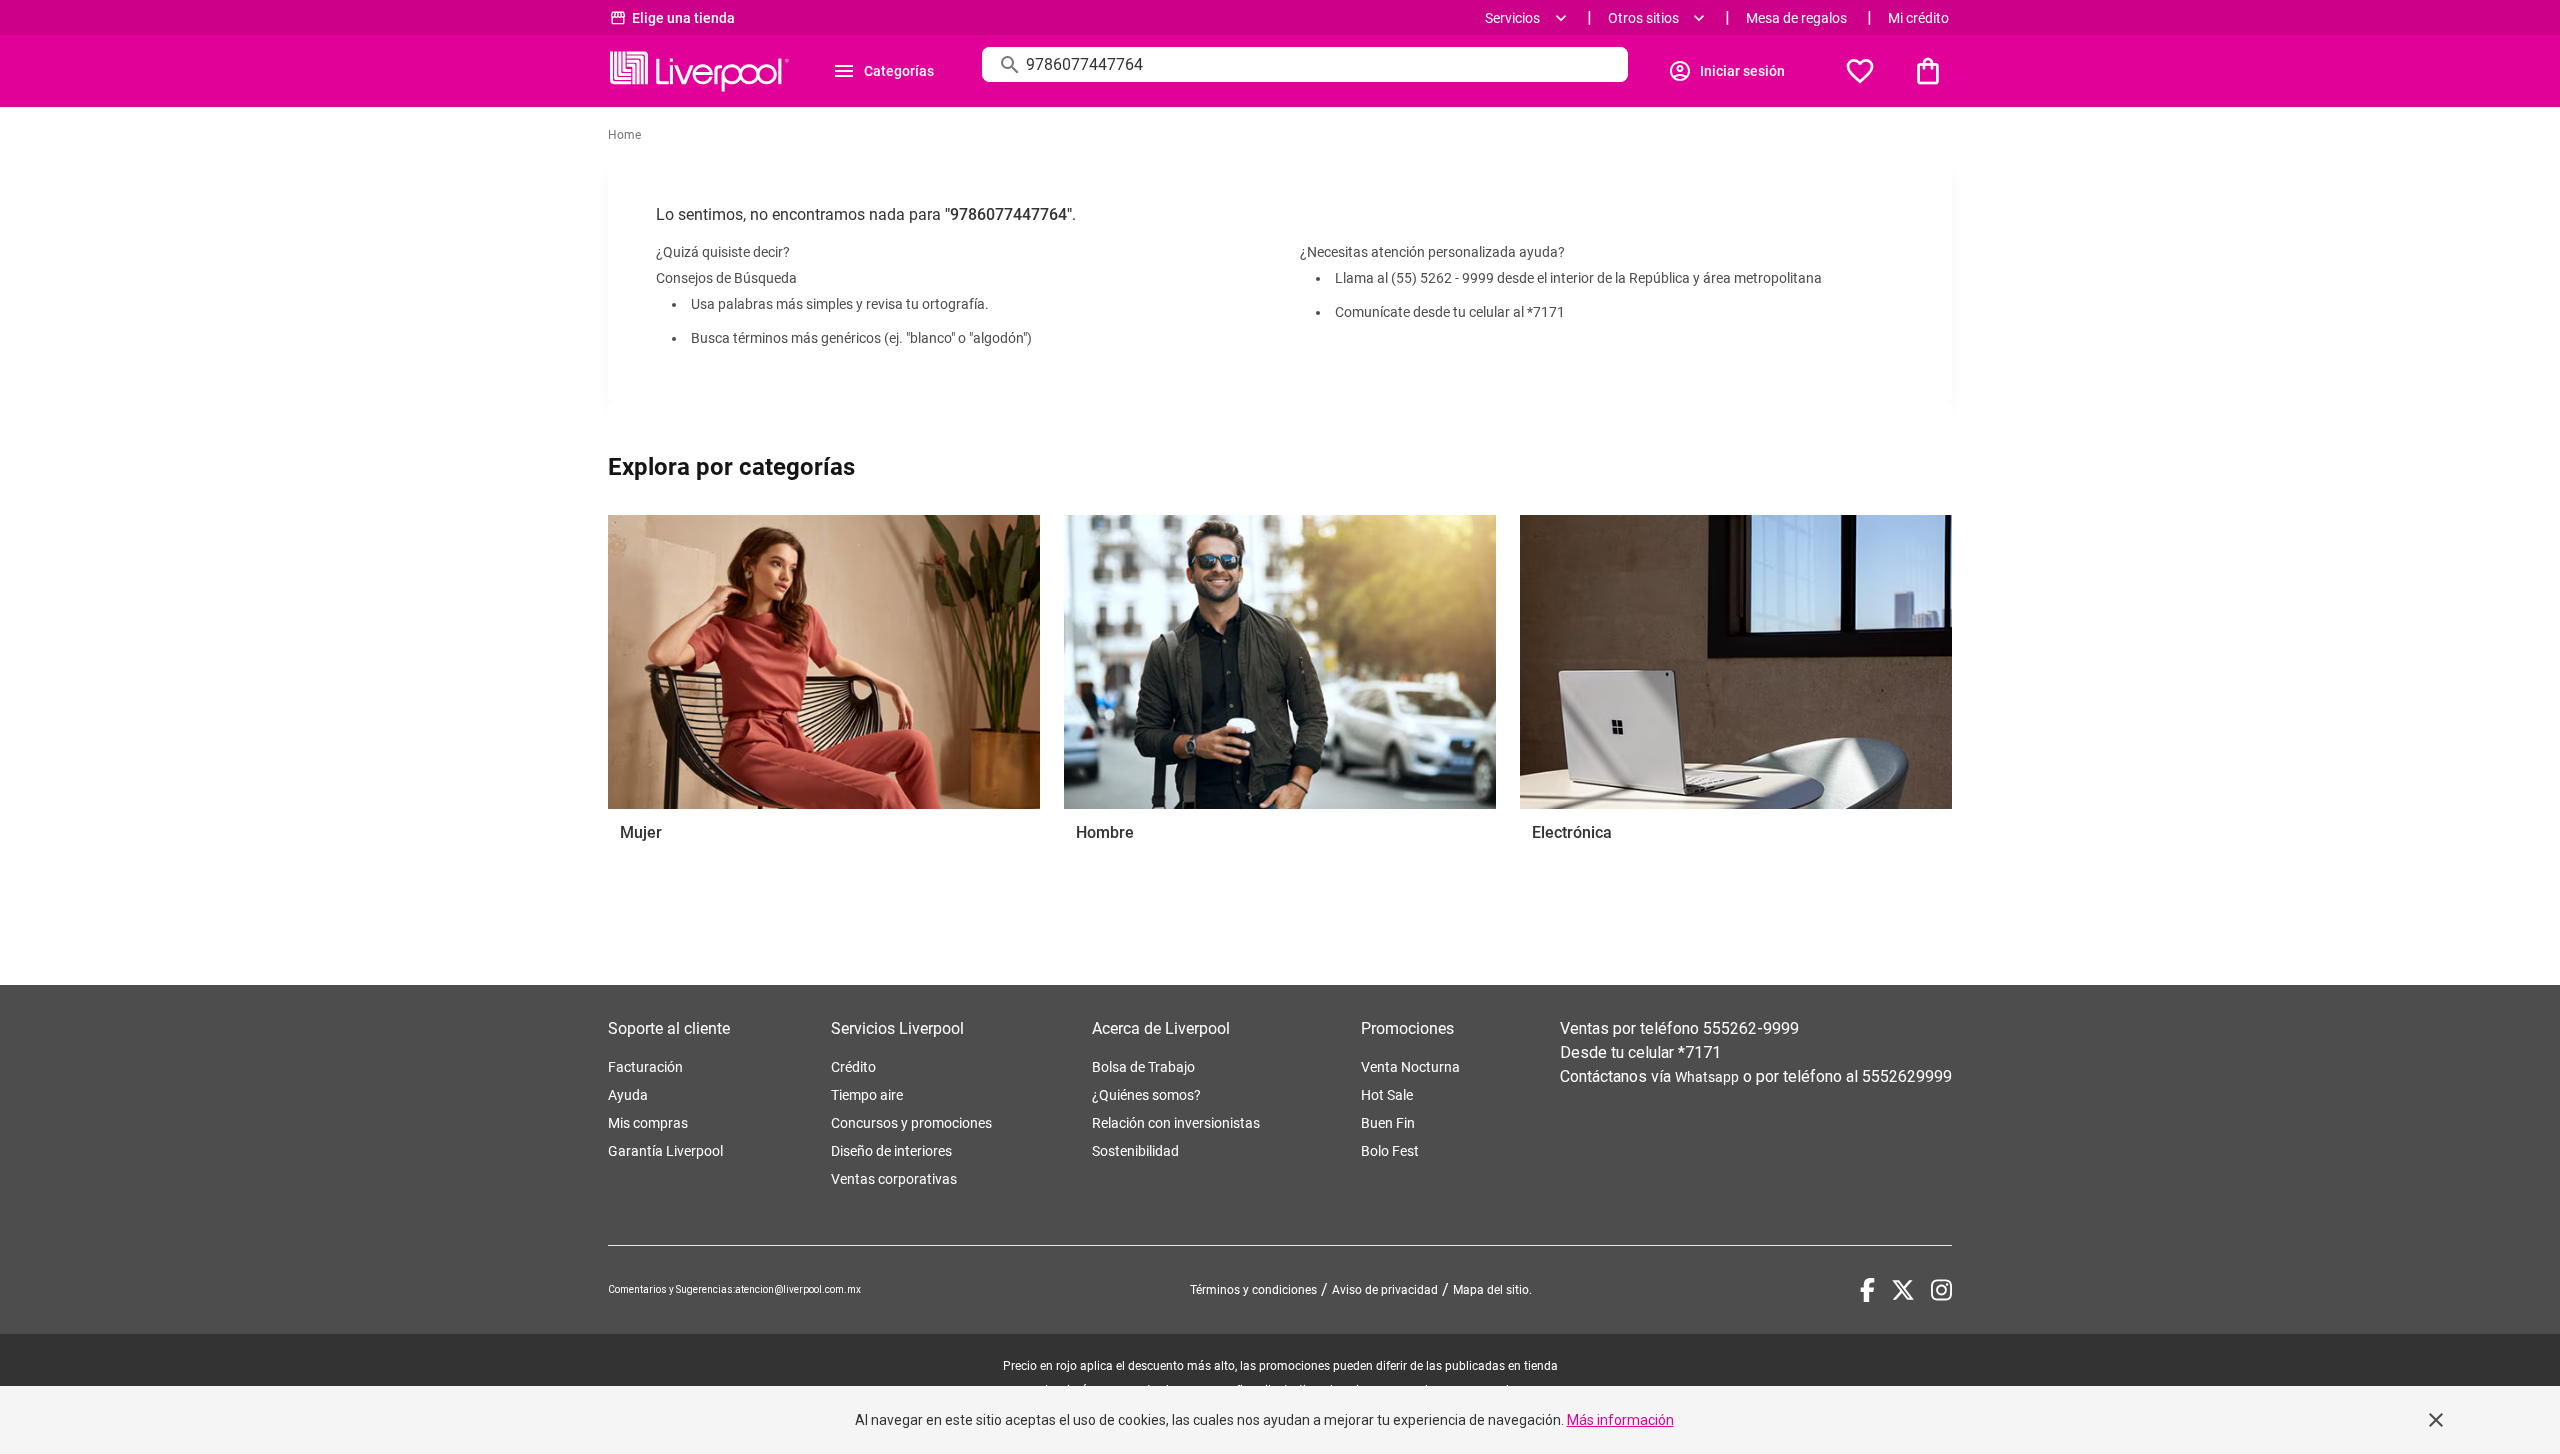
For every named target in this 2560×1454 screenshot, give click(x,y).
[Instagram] (1941, 1290)
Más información (1620, 1420)
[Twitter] (1903, 1290)
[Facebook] (1867, 1290)
